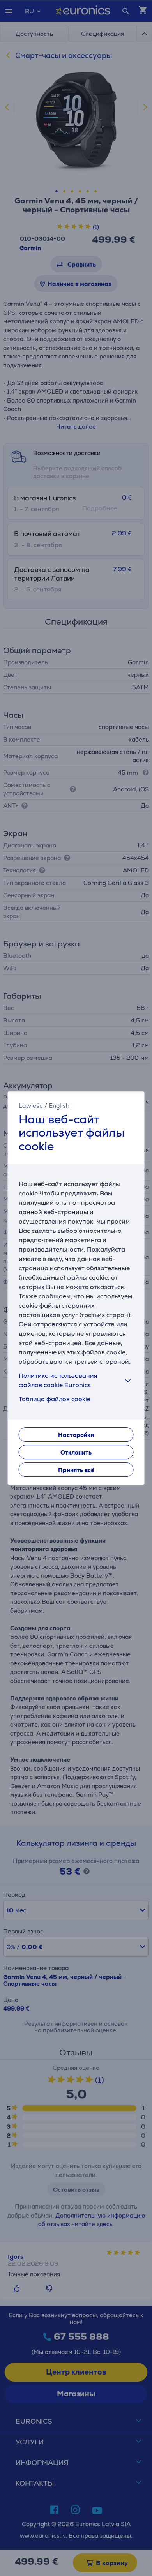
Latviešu (31, 1106)
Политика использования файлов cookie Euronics (58, 1380)
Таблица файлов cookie (55, 1399)
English (59, 1106)
